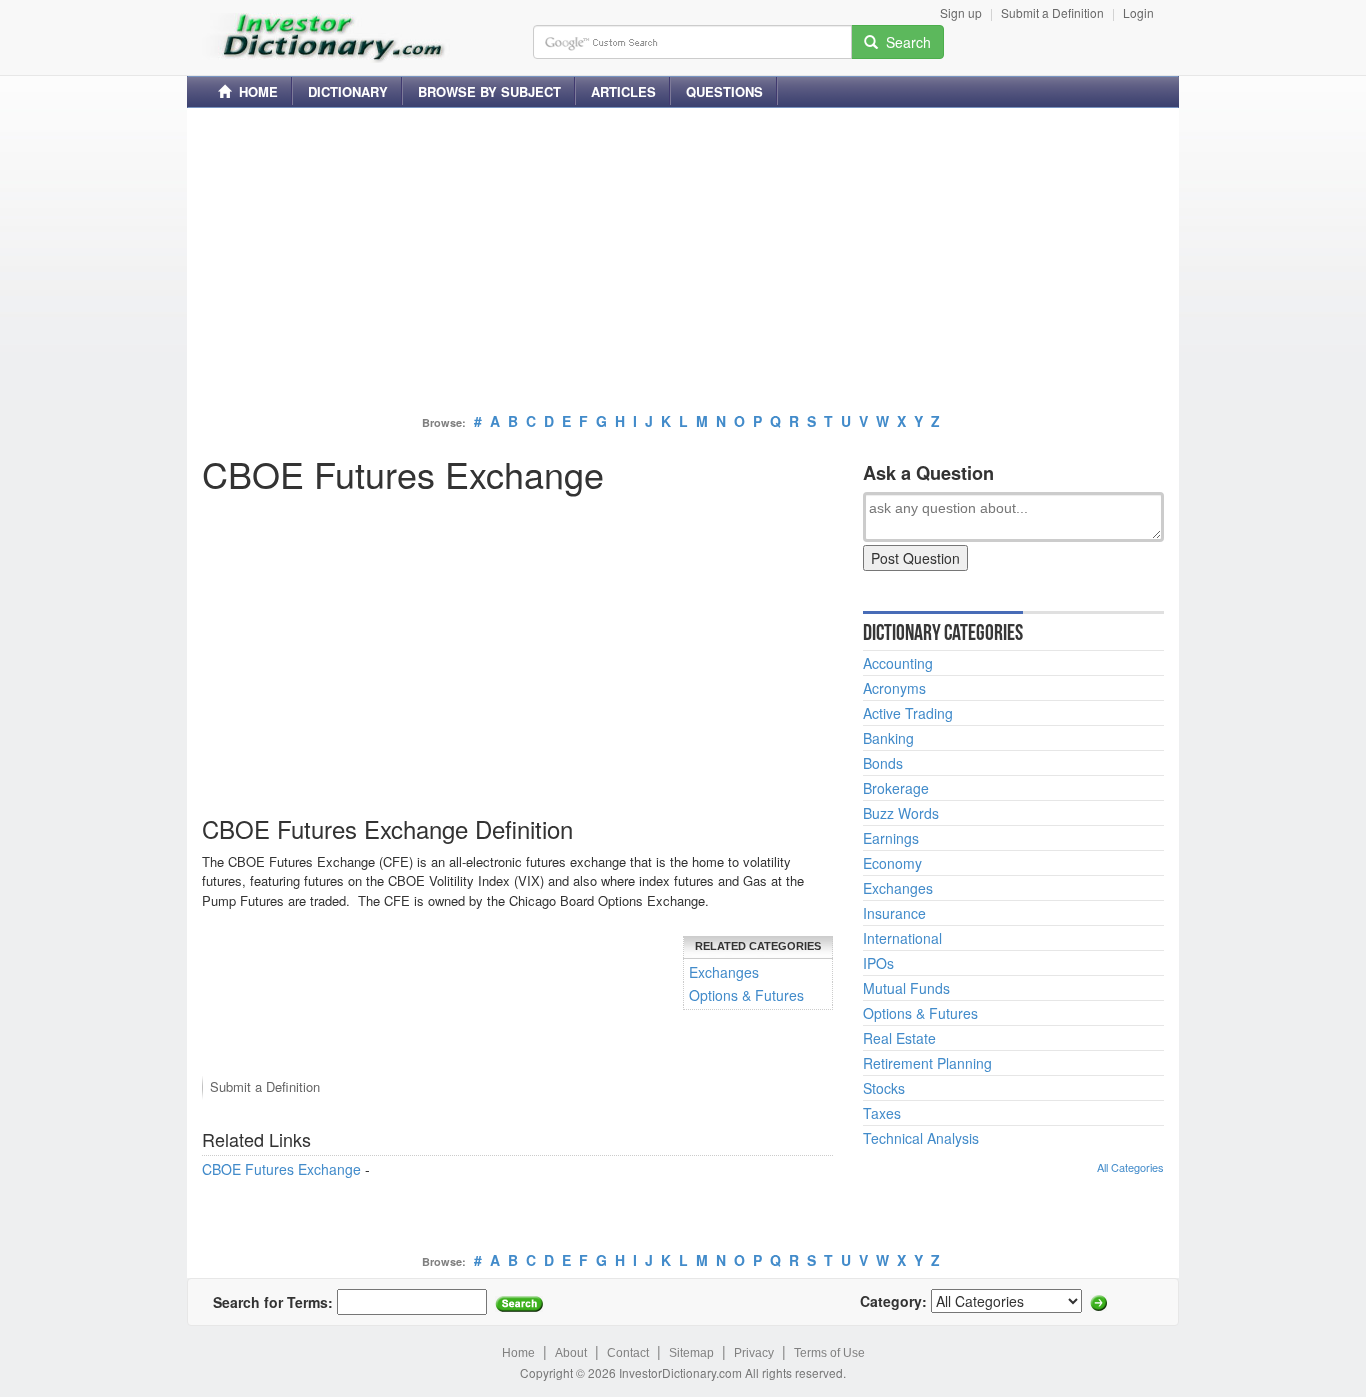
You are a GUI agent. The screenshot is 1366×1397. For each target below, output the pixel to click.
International (902, 938)
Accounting (898, 663)
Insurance (894, 913)
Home (518, 1353)
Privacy (754, 1353)
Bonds (883, 763)
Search (904, 42)
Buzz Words (901, 813)
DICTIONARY (348, 91)
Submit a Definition (1052, 12)
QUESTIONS (724, 91)
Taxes (882, 1113)
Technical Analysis (921, 1138)
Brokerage (896, 788)
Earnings (891, 838)
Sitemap (691, 1353)
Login (1138, 12)
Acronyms (894, 688)
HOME (254, 91)
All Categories (1130, 1167)
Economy (892, 863)
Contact (628, 1353)
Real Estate (899, 1038)
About (571, 1353)
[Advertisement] (683, 263)
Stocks (884, 1088)
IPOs (878, 963)
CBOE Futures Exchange (281, 1169)
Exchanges (724, 972)
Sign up (961, 12)
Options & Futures (746, 995)
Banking (888, 738)
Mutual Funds (906, 988)
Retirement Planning (927, 1063)
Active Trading (908, 713)
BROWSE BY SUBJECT (489, 91)
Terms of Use (829, 1353)
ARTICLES (623, 91)
